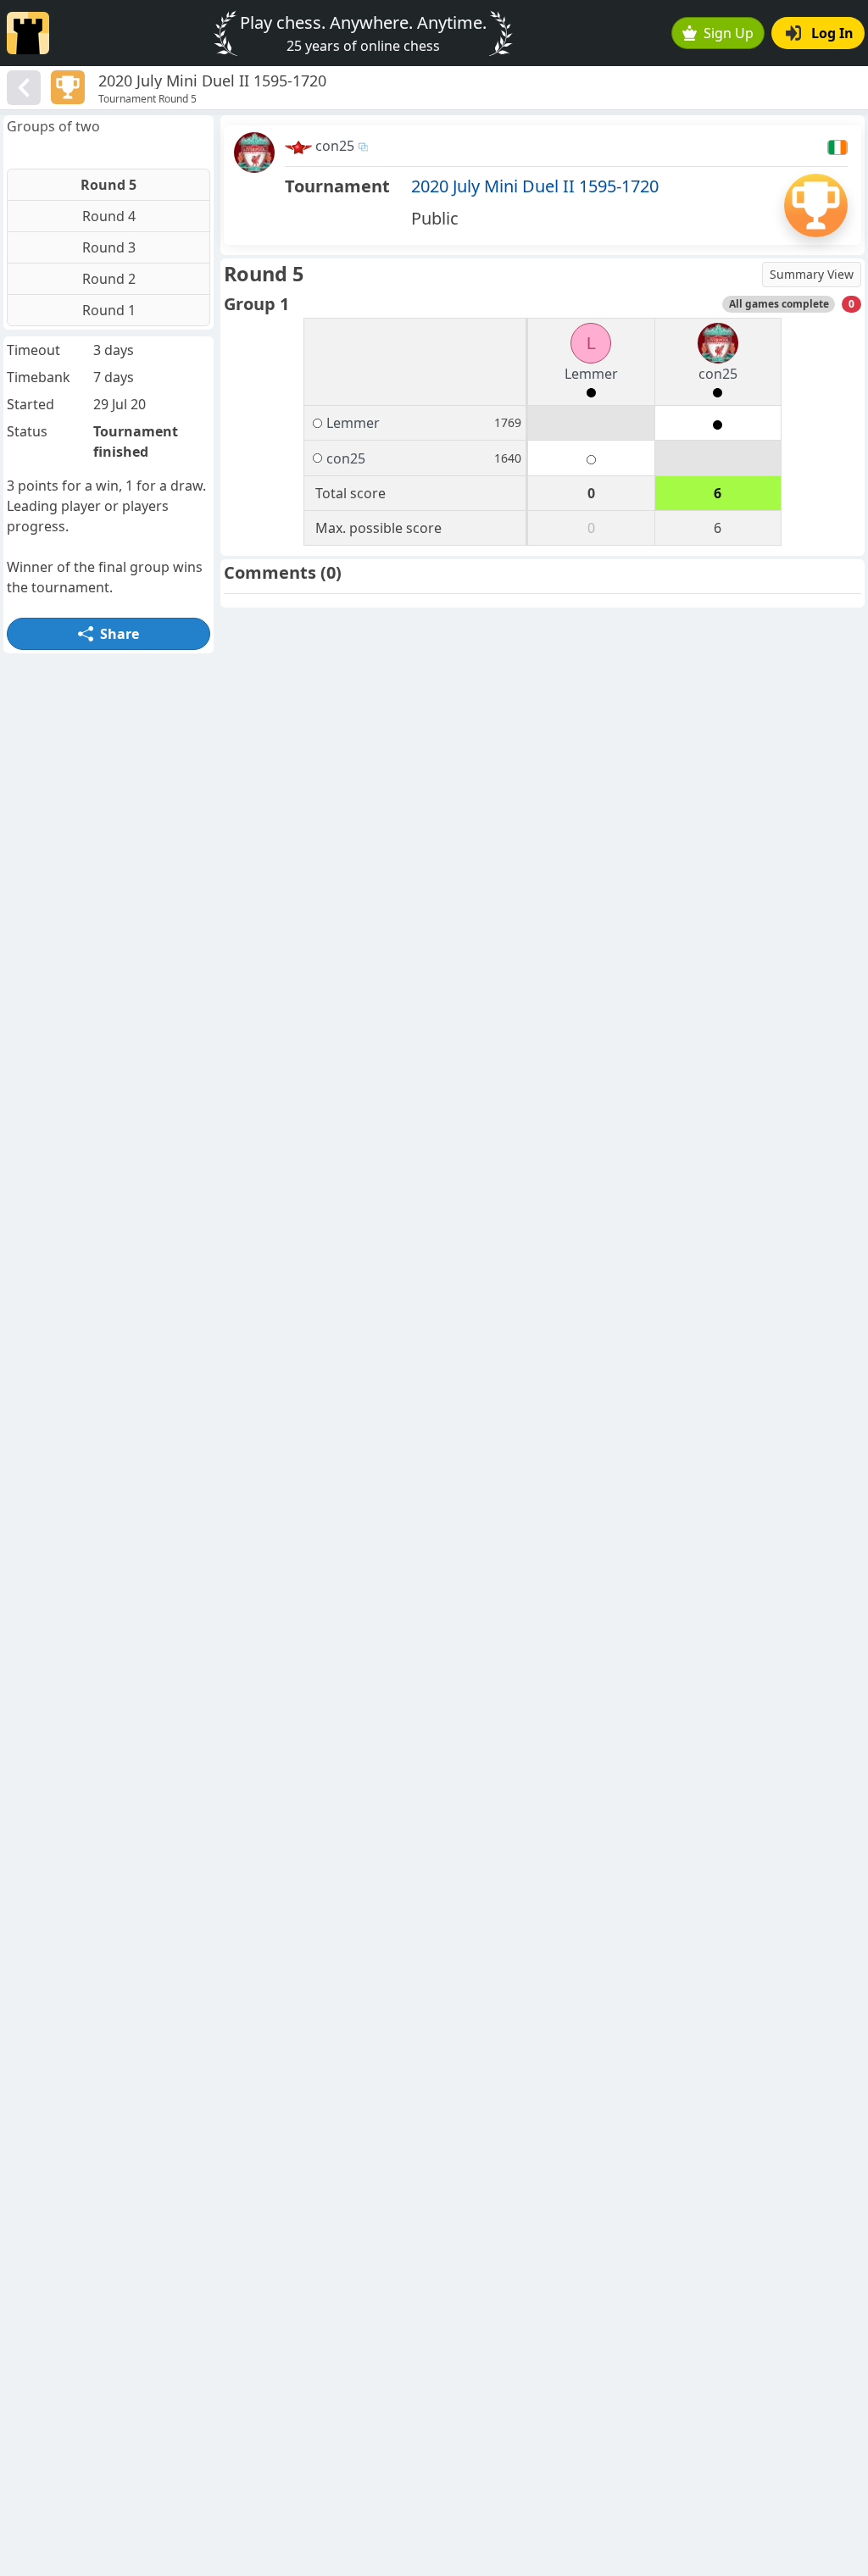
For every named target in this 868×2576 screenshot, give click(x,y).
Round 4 (109, 216)
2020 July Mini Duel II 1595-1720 (535, 186)
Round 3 (109, 247)
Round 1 (109, 310)
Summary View (812, 274)
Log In (832, 33)
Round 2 (109, 279)
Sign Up (729, 33)
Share (120, 634)
